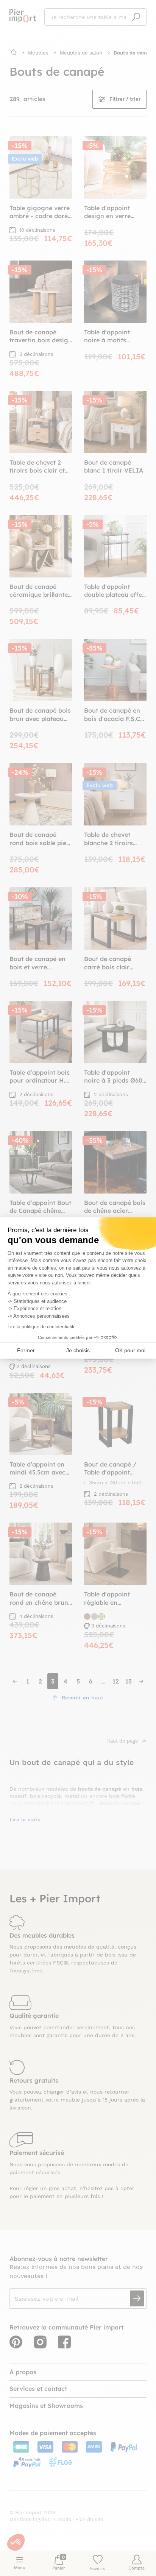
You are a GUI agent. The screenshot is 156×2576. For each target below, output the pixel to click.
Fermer (26, 1350)
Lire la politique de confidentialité (42, 1327)
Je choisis (78, 1350)
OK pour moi (130, 1350)
